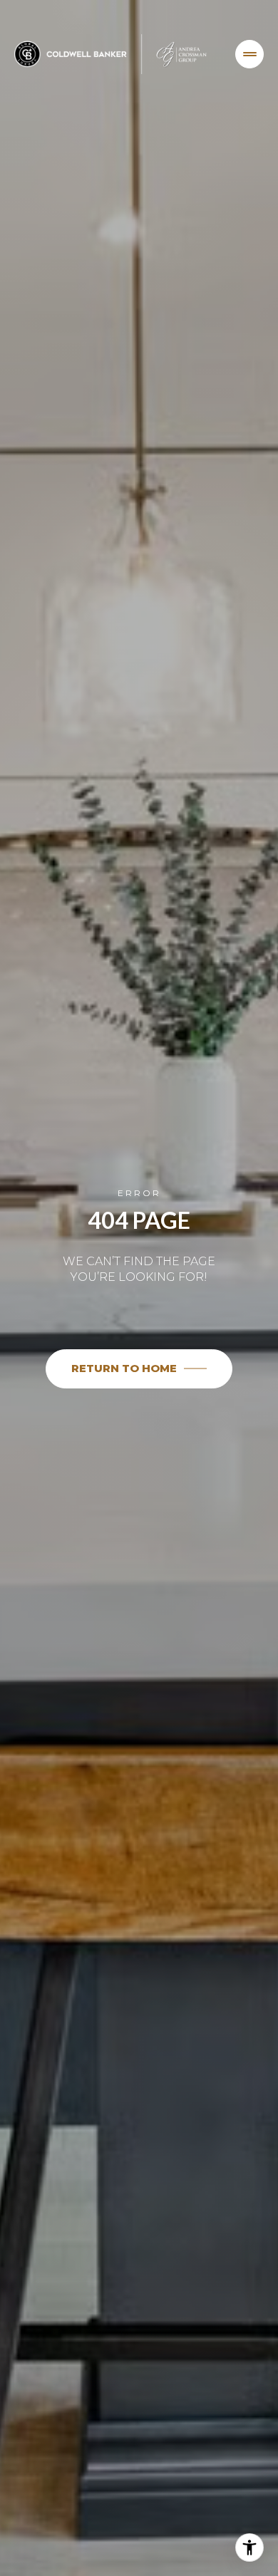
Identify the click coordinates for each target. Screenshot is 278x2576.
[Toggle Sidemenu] (249, 54)
